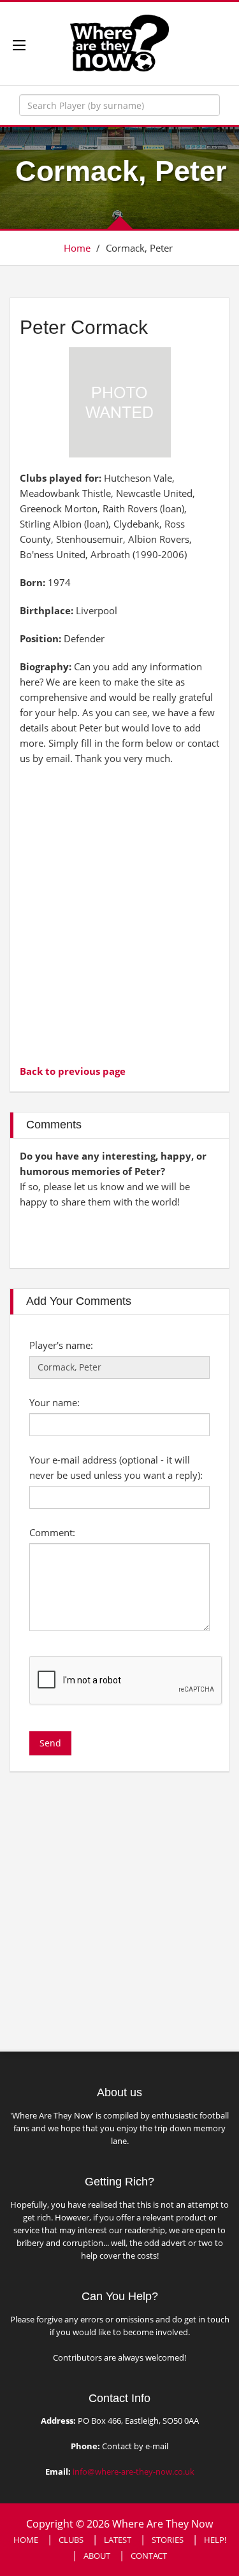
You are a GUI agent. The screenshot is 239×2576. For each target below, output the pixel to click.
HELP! (215, 2540)
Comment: (52, 1532)
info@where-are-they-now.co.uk (134, 2472)
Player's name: (61, 1345)
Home (77, 248)
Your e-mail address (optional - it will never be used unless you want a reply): (116, 1467)
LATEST (118, 2540)
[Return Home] (119, 42)
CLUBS (71, 2540)
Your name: (54, 1402)
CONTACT (149, 2556)
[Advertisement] (119, 913)
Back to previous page (73, 1071)
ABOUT (97, 2556)
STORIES (168, 2540)
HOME (26, 2540)
